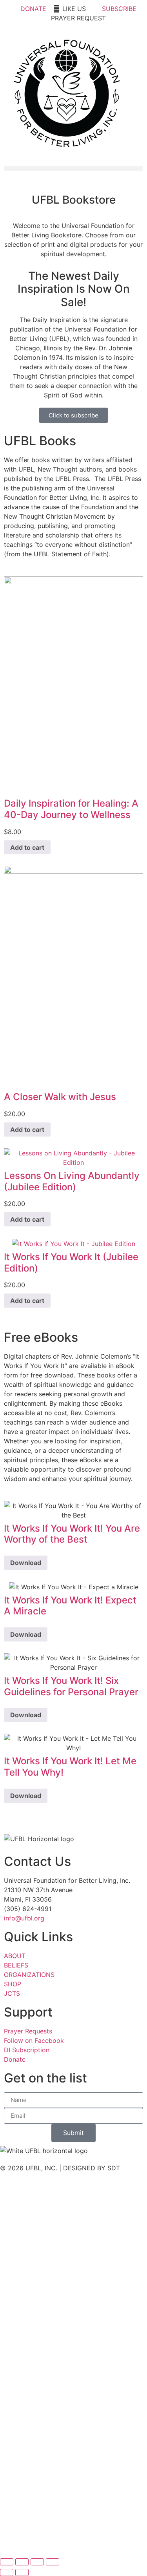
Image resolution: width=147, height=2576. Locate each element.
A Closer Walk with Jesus (60, 1097)
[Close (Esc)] (53, 2562)
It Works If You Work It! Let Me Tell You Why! (70, 1767)
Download (26, 1563)
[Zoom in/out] (7, 2562)
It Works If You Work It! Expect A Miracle (70, 1606)
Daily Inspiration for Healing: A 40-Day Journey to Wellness (71, 809)
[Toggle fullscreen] (22, 2562)
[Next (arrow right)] (22, 2572)
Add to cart (27, 847)
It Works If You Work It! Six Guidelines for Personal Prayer (71, 1686)
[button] (73, 169)
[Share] (37, 2562)
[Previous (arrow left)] (7, 2572)
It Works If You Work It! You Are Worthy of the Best (72, 1534)
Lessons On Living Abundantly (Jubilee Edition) (72, 1181)
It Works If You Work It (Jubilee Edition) (71, 1262)
